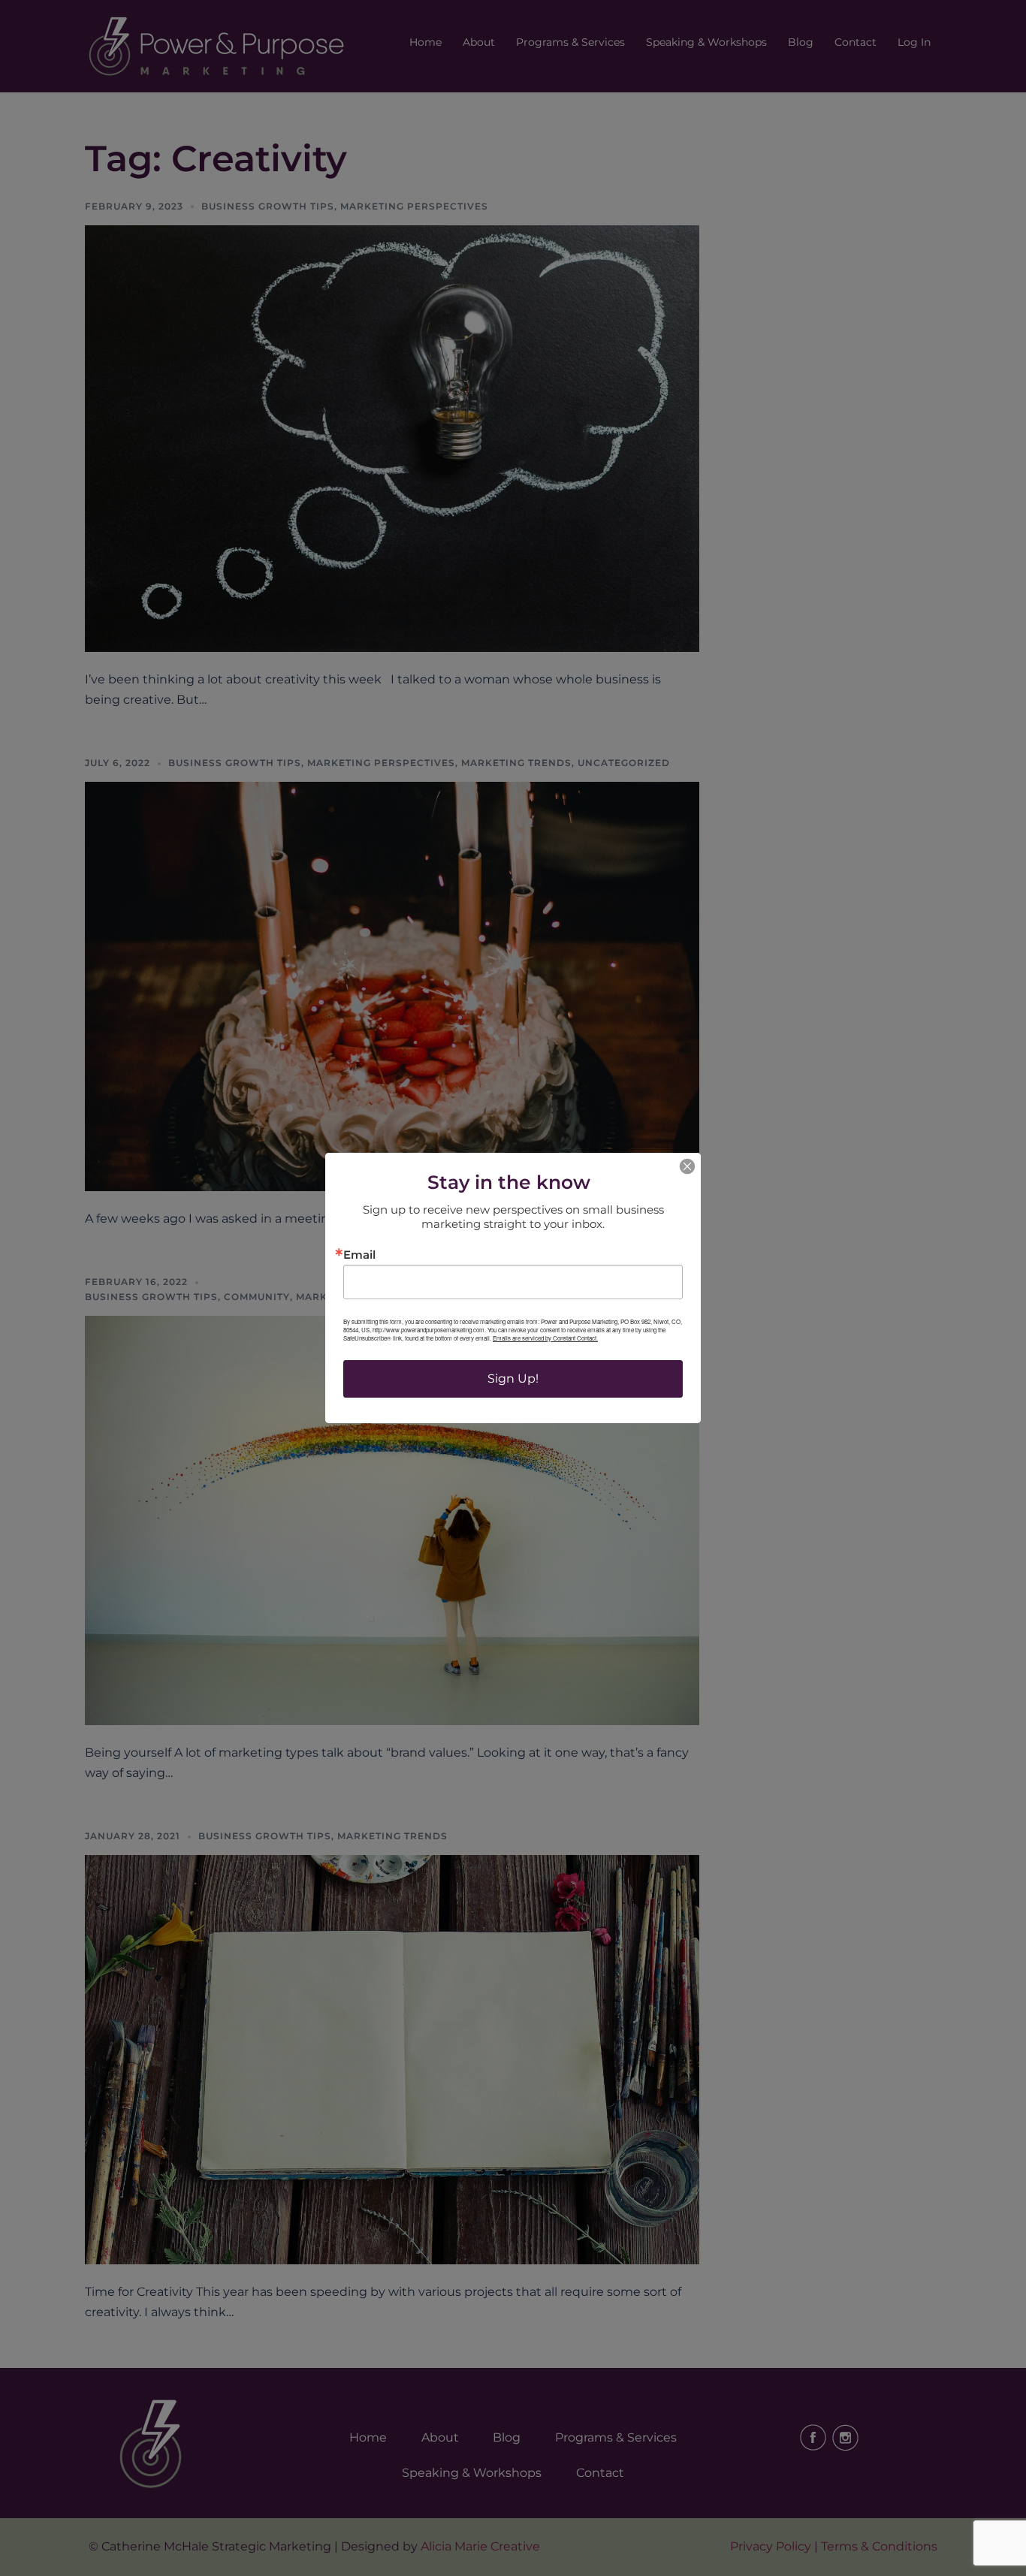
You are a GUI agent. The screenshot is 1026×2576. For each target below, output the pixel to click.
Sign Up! (513, 1378)
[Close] (687, 1166)
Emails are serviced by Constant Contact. (545, 1338)
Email (359, 1255)
